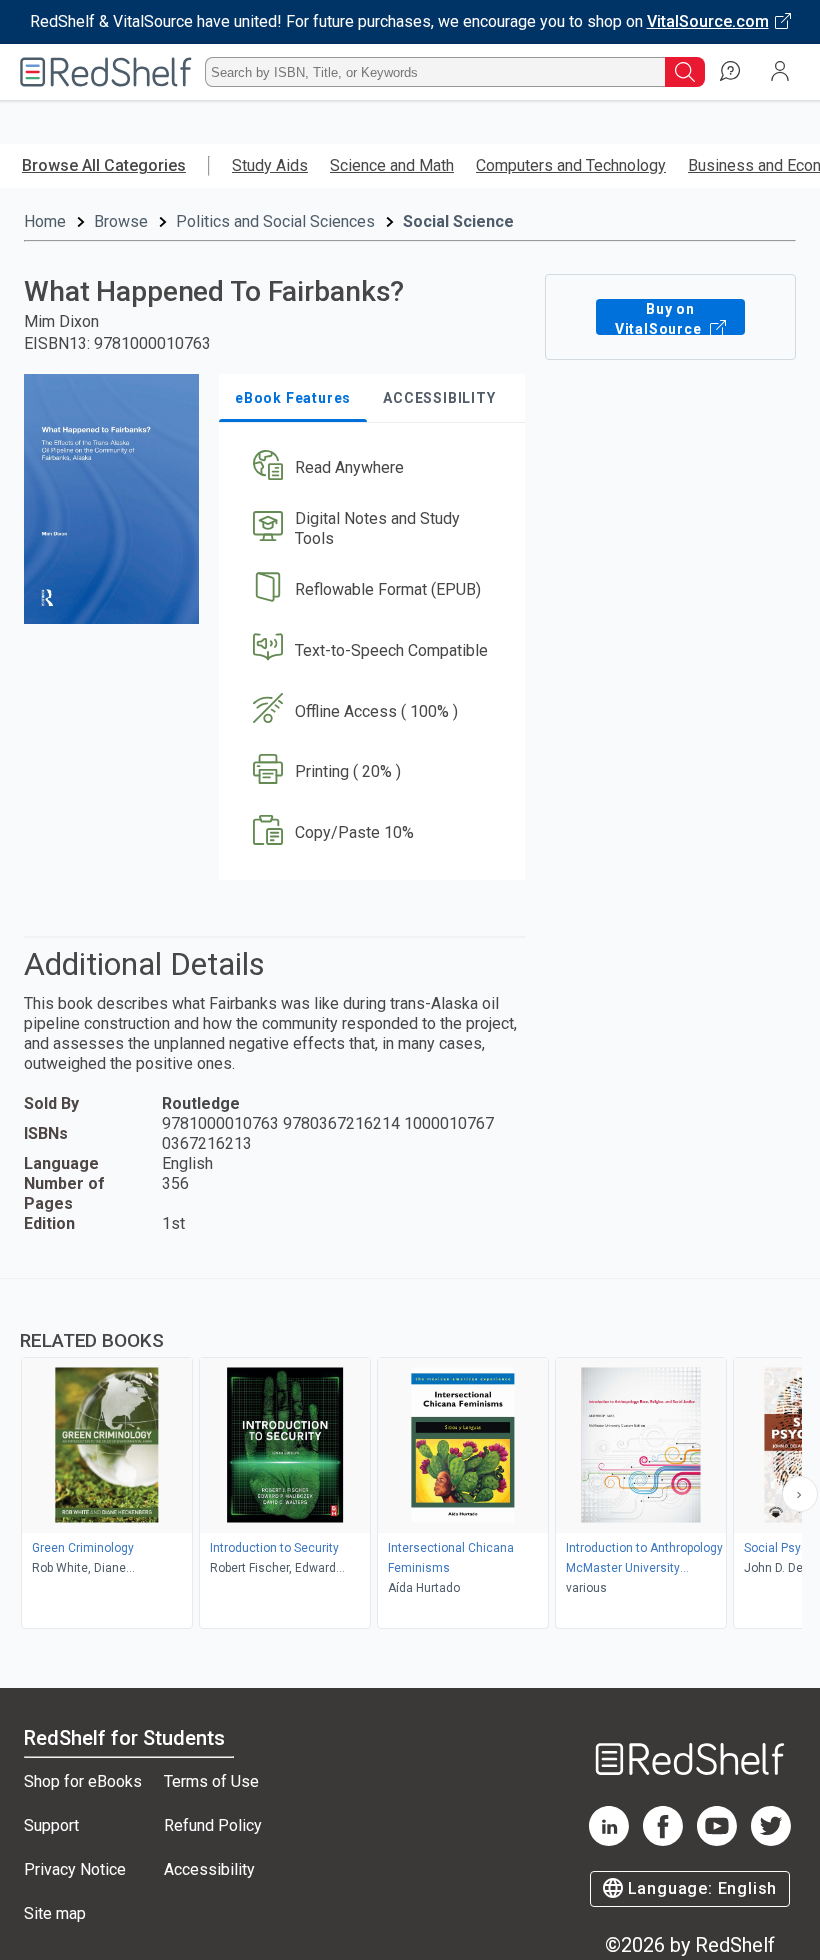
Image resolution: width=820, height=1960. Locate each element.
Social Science (458, 221)
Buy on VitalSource (660, 318)
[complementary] (410, 1456)
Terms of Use (211, 1781)
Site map (55, 1913)
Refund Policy (213, 1825)
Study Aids (270, 165)
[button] (370, 468)
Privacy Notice (75, 1869)
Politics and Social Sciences (275, 221)
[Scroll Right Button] (800, 1494)
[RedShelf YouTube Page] (717, 1840)
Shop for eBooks (83, 1781)
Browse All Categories (104, 165)
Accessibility (209, 1869)
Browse (121, 221)
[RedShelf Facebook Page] (663, 1840)
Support (51, 1825)
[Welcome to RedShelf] (106, 72)
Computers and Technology (571, 165)
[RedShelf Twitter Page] (771, 1840)
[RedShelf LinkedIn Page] (609, 1840)
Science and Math (392, 165)
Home (45, 221)
